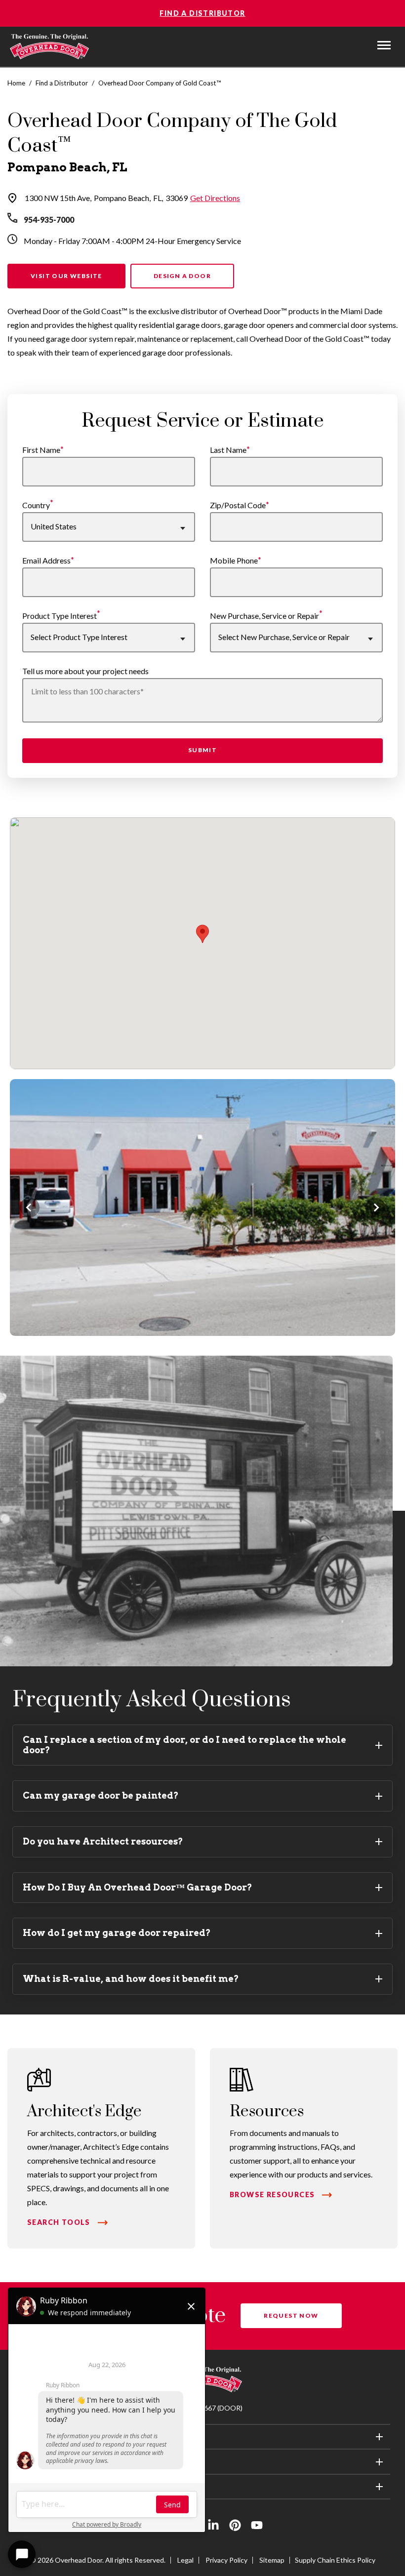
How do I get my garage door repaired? (117, 1933)
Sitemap (272, 2560)
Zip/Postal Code (238, 505)
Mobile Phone (234, 560)
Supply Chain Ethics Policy (335, 2560)
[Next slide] (375, 1207)
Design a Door (182, 276)
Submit (202, 750)
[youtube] (257, 2527)
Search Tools (59, 2222)
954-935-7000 (49, 220)
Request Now (291, 2315)
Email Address (46, 560)
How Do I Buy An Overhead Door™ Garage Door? (138, 1887)
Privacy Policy (226, 2560)
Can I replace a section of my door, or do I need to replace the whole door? (184, 1745)
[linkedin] (213, 2527)
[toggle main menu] (384, 45)
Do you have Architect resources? (103, 1841)
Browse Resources (272, 2194)
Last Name (228, 450)
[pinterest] (235, 2527)
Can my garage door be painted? (101, 1795)
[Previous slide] (30, 1207)
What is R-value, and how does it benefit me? (131, 1979)
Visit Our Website (66, 276)
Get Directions (215, 198)
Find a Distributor (202, 13)
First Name (41, 450)
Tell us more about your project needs (85, 671)
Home (16, 83)
